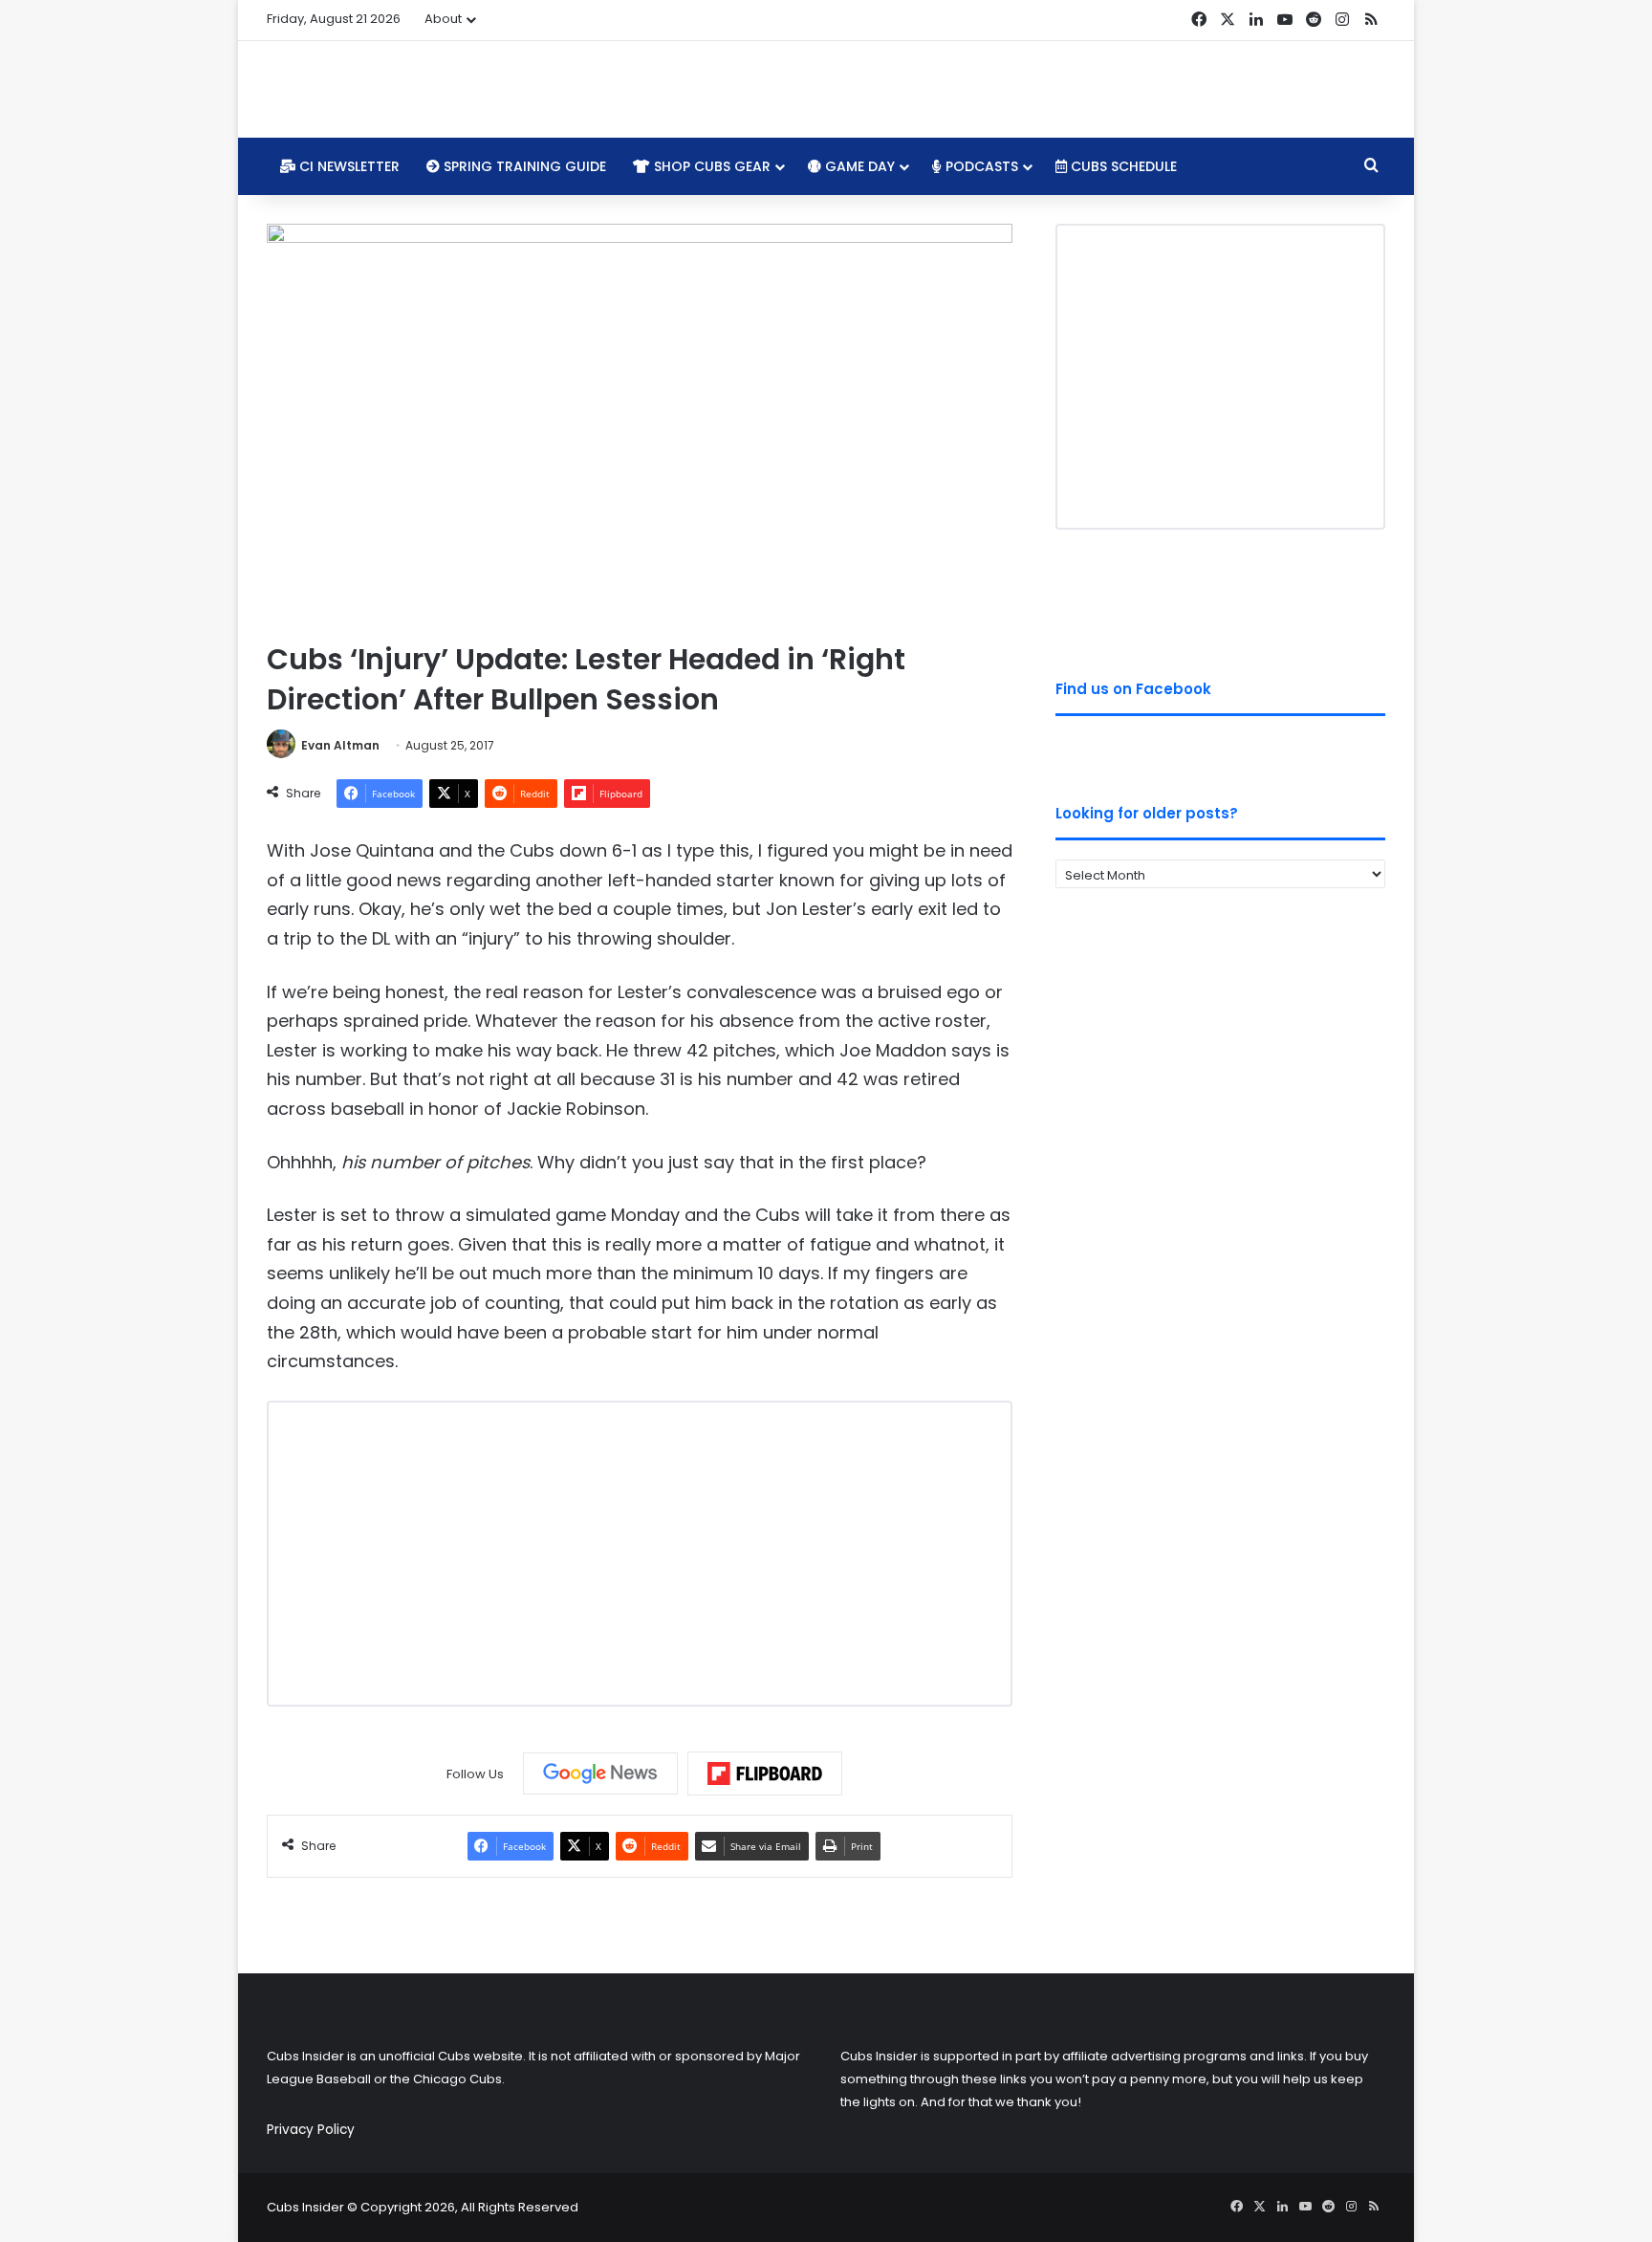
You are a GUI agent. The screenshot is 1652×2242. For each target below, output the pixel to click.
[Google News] (600, 1774)
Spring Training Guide (523, 166)
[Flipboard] (765, 1774)
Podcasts (980, 166)
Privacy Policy (311, 2130)
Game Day (858, 166)
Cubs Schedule (1122, 166)
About (443, 19)
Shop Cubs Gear (710, 166)
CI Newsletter (348, 166)
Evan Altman (340, 745)
